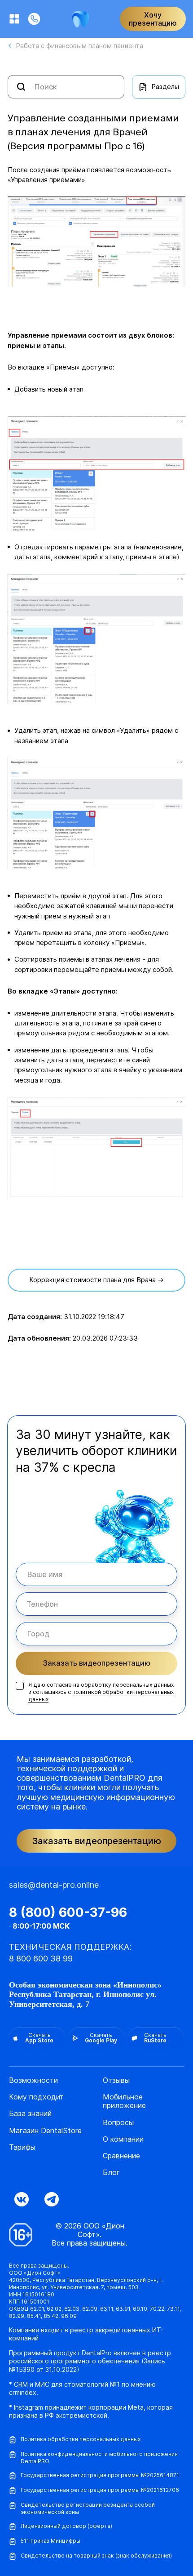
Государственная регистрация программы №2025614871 (100, 2475)
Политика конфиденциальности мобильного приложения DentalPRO (99, 2458)
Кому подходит (36, 2097)
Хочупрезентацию (153, 19)
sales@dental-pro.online (54, 1885)
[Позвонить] (34, 19)
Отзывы (116, 2080)
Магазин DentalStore (45, 2131)
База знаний (30, 2114)
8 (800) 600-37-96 (68, 1912)
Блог (111, 2173)
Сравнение (121, 2156)
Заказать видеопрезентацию (97, 1663)
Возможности (33, 2080)
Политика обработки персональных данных (81, 2439)
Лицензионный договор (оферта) (66, 2526)
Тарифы (22, 2147)
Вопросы (118, 2123)
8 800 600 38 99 (41, 1959)
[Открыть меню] (14, 19)
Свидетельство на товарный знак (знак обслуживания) (96, 2556)
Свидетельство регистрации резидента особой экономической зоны (88, 2508)
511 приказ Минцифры (50, 2541)
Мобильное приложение (124, 2101)
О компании (123, 2139)
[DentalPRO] (81, 19)
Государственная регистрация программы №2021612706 (100, 2490)
